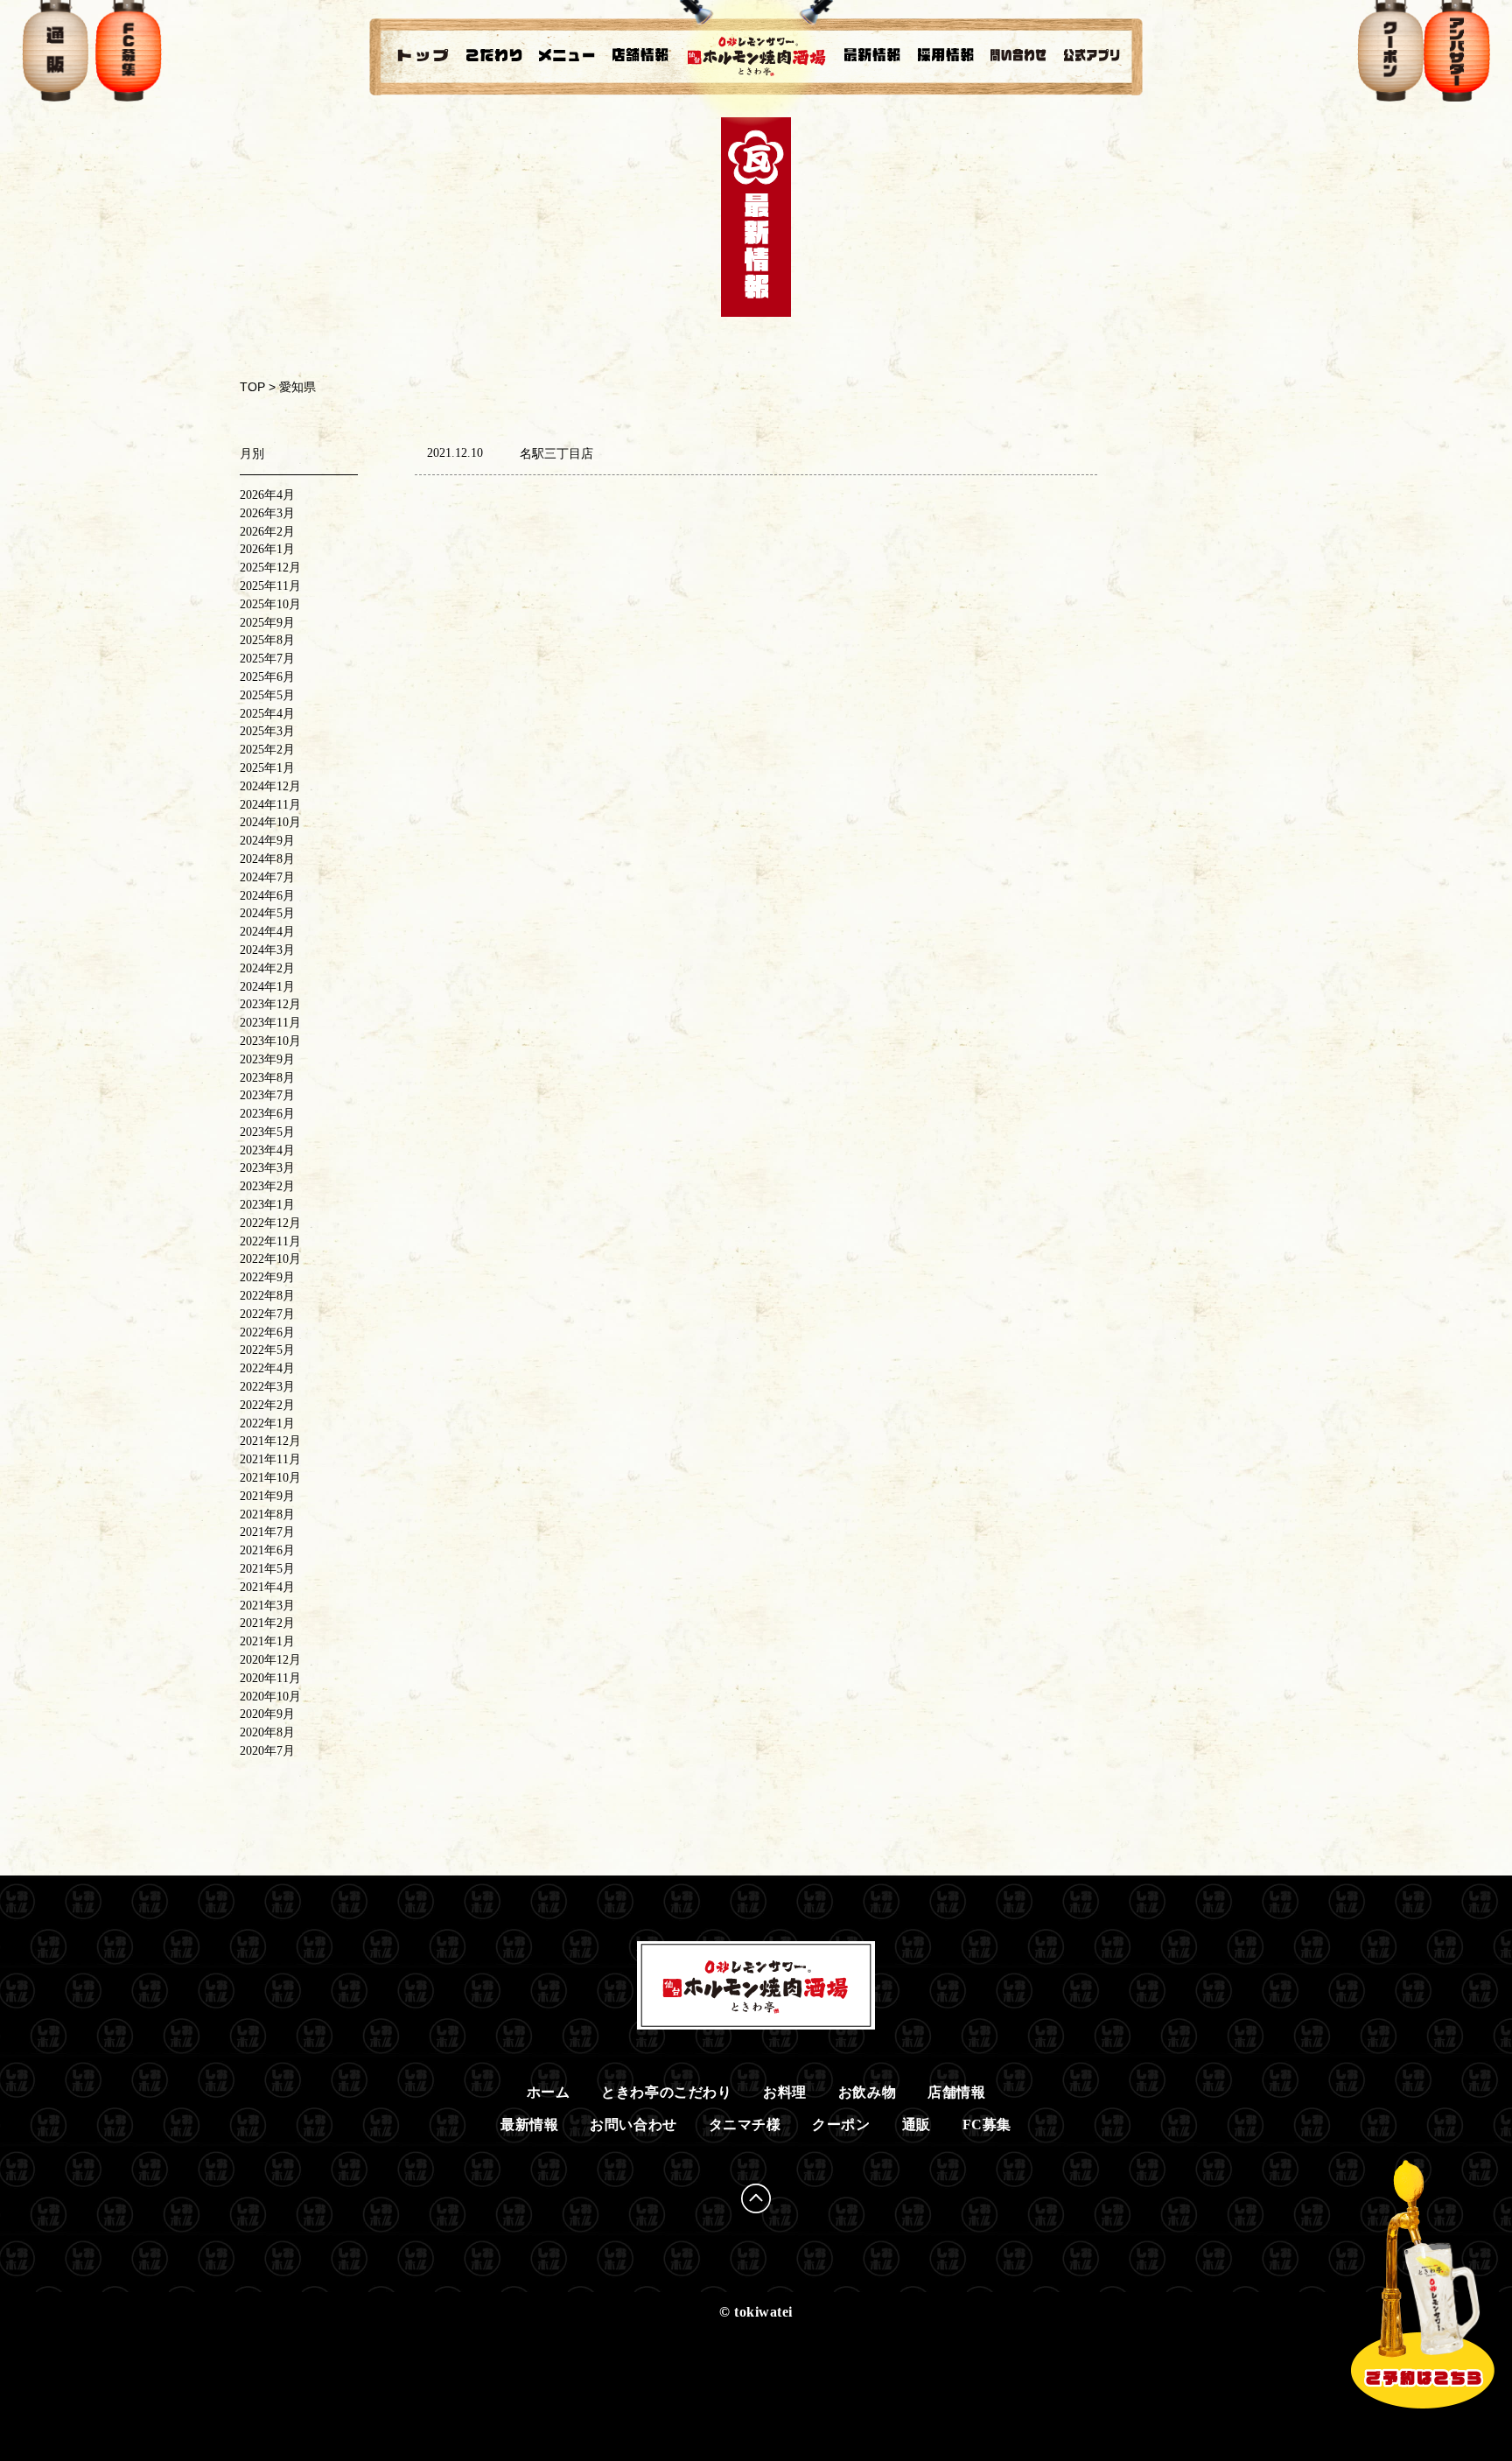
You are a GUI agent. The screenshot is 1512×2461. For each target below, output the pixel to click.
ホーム (549, 2092)
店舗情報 (956, 2092)
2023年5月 (267, 1132)
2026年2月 (267, 532)
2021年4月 (267, 1587)
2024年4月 (267, 932)
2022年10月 (270, 1259)
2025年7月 (267, 659)
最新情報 (529, 2124)
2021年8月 (267, 1514)
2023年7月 (267, 1095)
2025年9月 (267, 623)
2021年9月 (267, 1496)
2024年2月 (267, 968)
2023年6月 (267, 1114)
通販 (917, 2124)
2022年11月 (270, 1241)
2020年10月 (270, 1697)
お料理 (785, 2092)
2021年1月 (267, 1641)
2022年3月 (267, 1387)
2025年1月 (267, 768)
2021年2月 (267, 1623)
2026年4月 (267, 495)
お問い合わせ (633, 2124)
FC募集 (987, 2124)
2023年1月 (267, 1205)
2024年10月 (270, 822)
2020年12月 (270, 1660)
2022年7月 (267, 1314)
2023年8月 (267, 1078)
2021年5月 (267, 1569)
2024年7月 (267, 877)
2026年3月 (267, 513)
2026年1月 (267, 549)
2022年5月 (267, 1350)
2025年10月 (270, 604)
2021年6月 (267, 1550)
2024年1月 (267, 987)
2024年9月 (267, 841)
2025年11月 (270, 586)
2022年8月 (267, 1296)
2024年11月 (270, 805)
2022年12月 (270, 1223)
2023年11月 (270, 1023)
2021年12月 (270, 1441)
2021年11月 (270, 1459)
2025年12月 (270, 568)
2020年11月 (270, 1678)
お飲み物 (867, 2092)
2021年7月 (267, 1532)
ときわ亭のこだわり (666, 2092)
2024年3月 (267, 950)
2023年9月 (267, 1059)
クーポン (841, 2124)
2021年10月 (270, 1478)
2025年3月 (267, 731)
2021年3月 (267, 1606)
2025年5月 (267, 695)
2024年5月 (267, 913)
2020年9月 (267, 1714)
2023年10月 (270, 1041)
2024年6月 (267, 896)
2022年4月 (267, 1368)
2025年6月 (267, 677)
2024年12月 (270, 786)
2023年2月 (267, 1186)
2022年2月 (267, 1405)
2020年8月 (267, 1732)
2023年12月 (270, 1004)
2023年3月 (267, 1168)
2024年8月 (267, 859)
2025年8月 (267, 640)
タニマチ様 (745, 2124)
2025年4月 (267, 714)
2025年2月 (267, 750)
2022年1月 (267, 1423)
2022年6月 (267, 1332)
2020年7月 (267, 1751)
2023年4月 (267, 1150)
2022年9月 (267, 1277)
